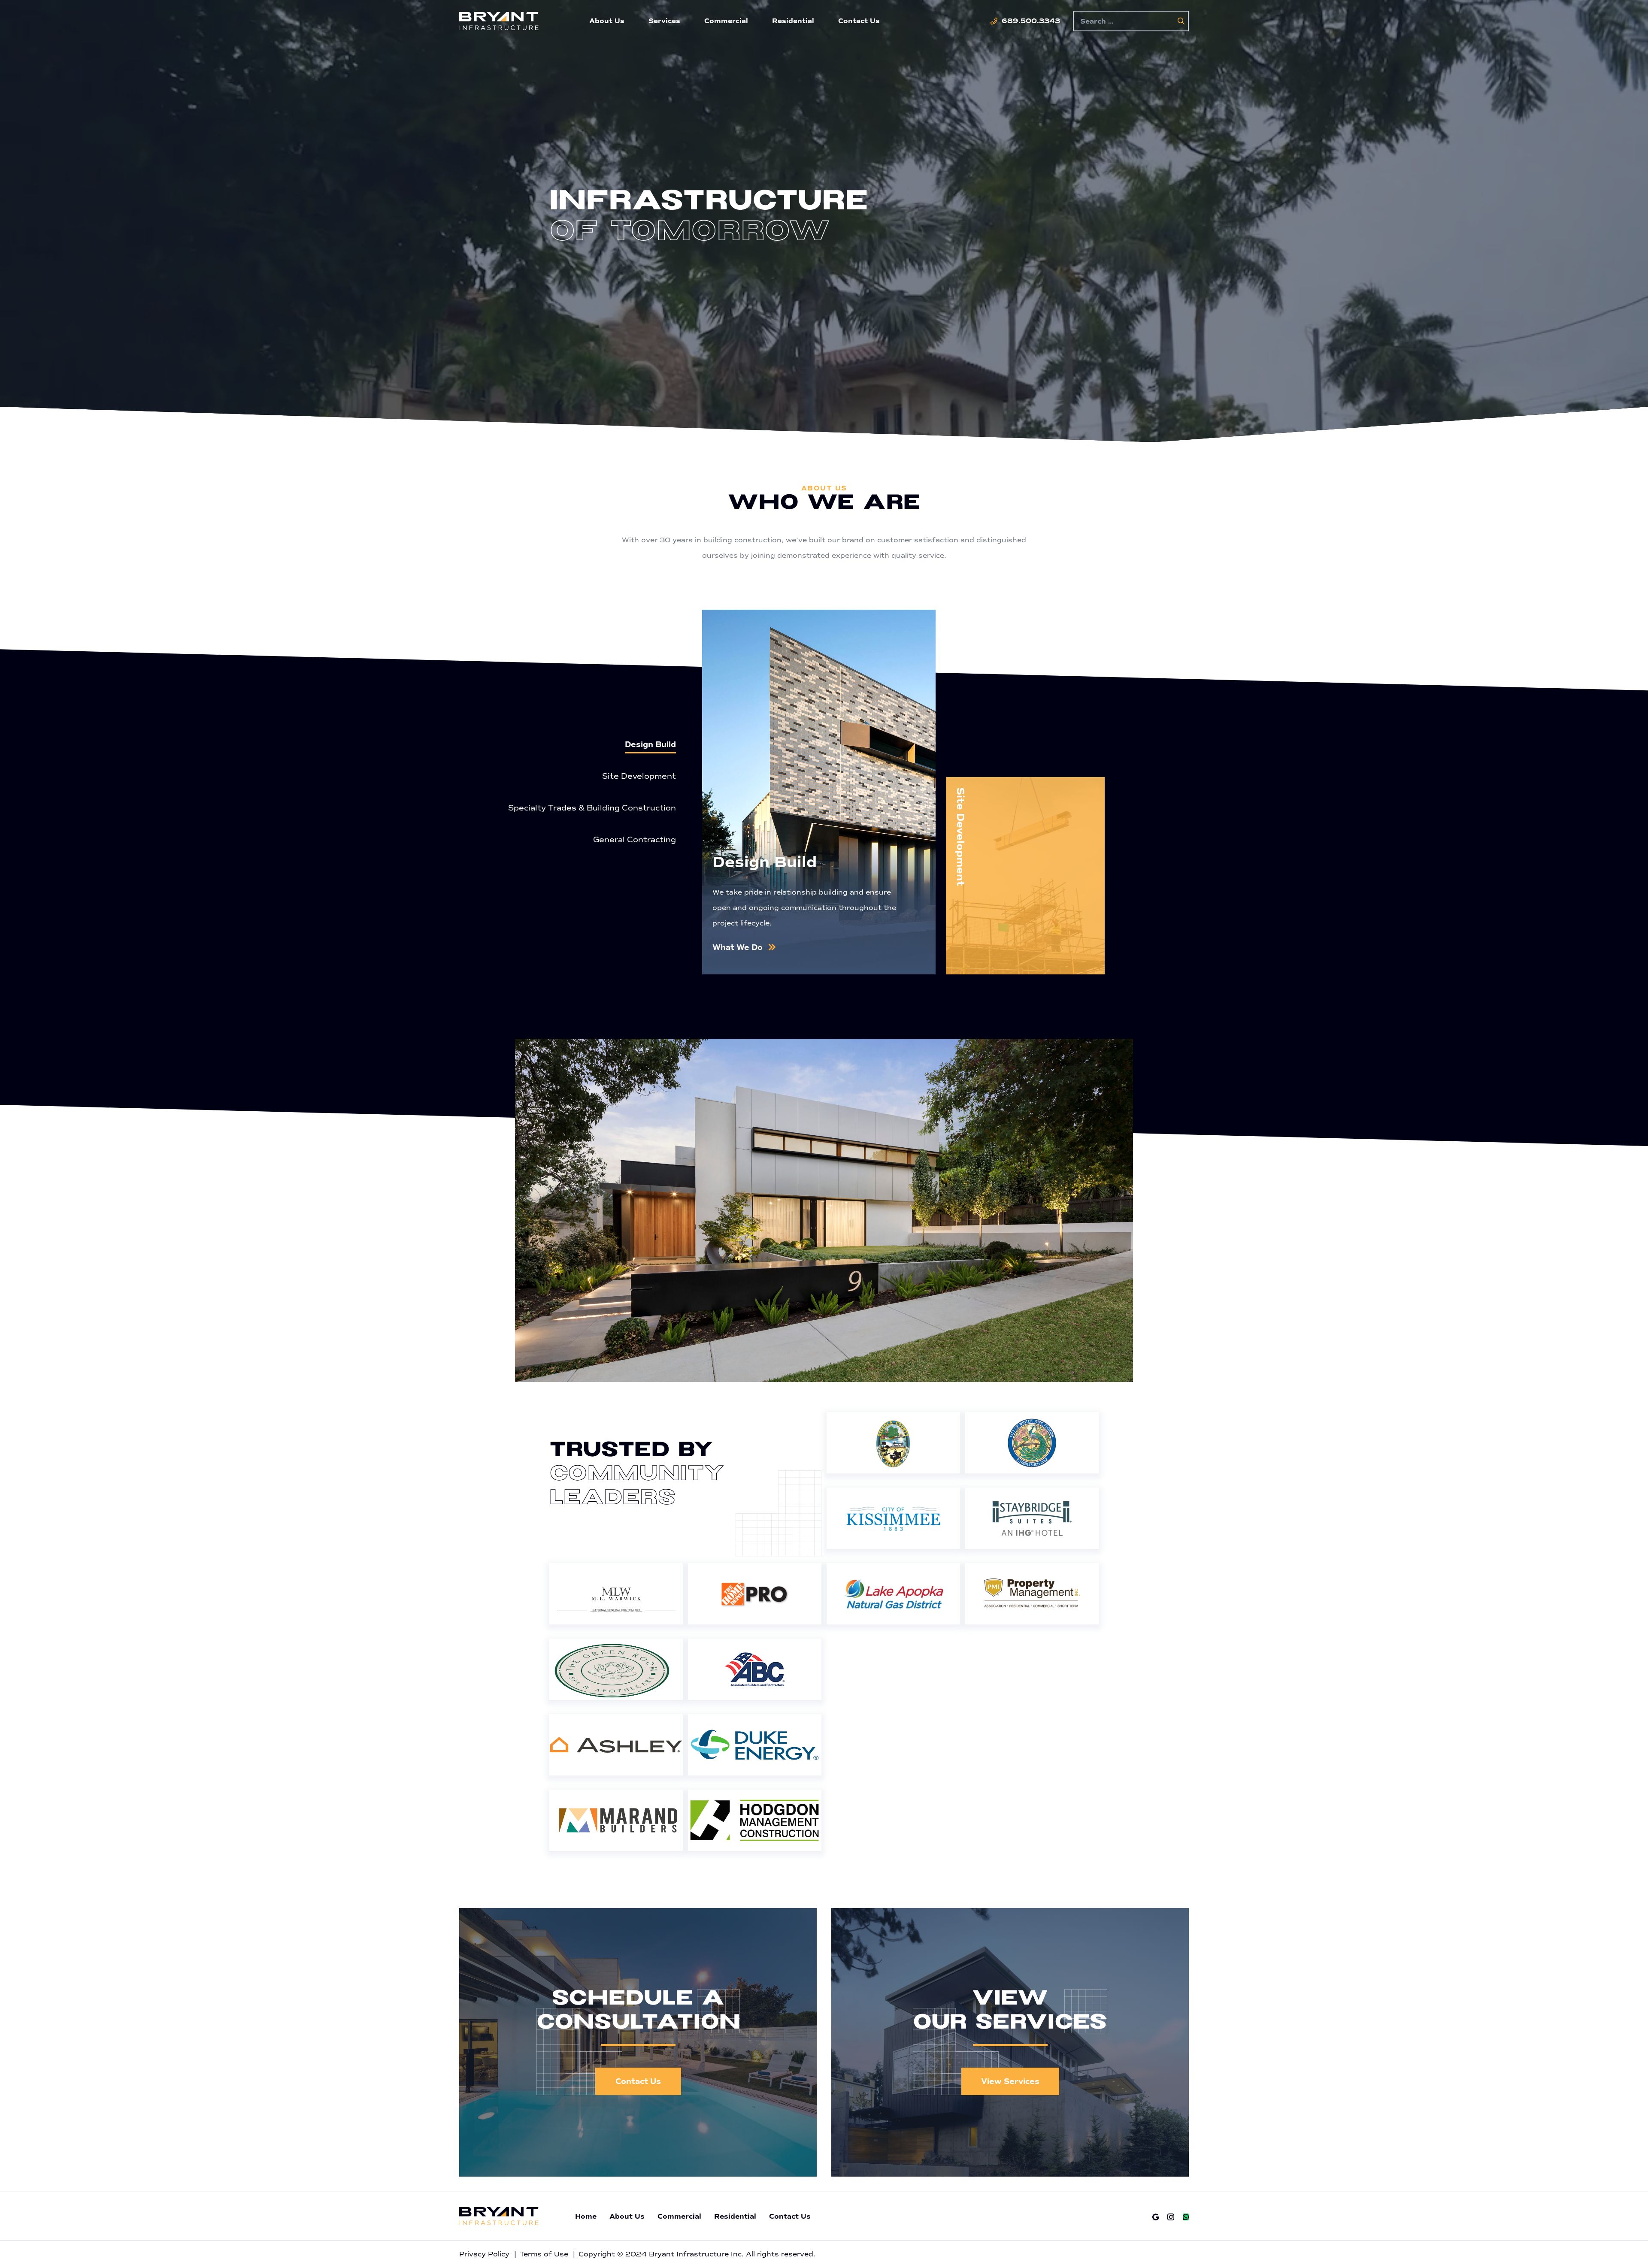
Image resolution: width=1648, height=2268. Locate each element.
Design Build (650, 744)
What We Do (738, 947)
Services (664, 21)
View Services (1010, 2081)
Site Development (639, 776)
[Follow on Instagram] (1171, 2217)
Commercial (726, 21)
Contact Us (859, 21)
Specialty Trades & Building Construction (592, 808)
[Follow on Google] (1156, 2217)
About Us (607, 21)
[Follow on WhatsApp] (1186, 2217)
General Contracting (635, 840)
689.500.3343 (1031, 21)
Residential (793, 21)
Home (586, 2217)
